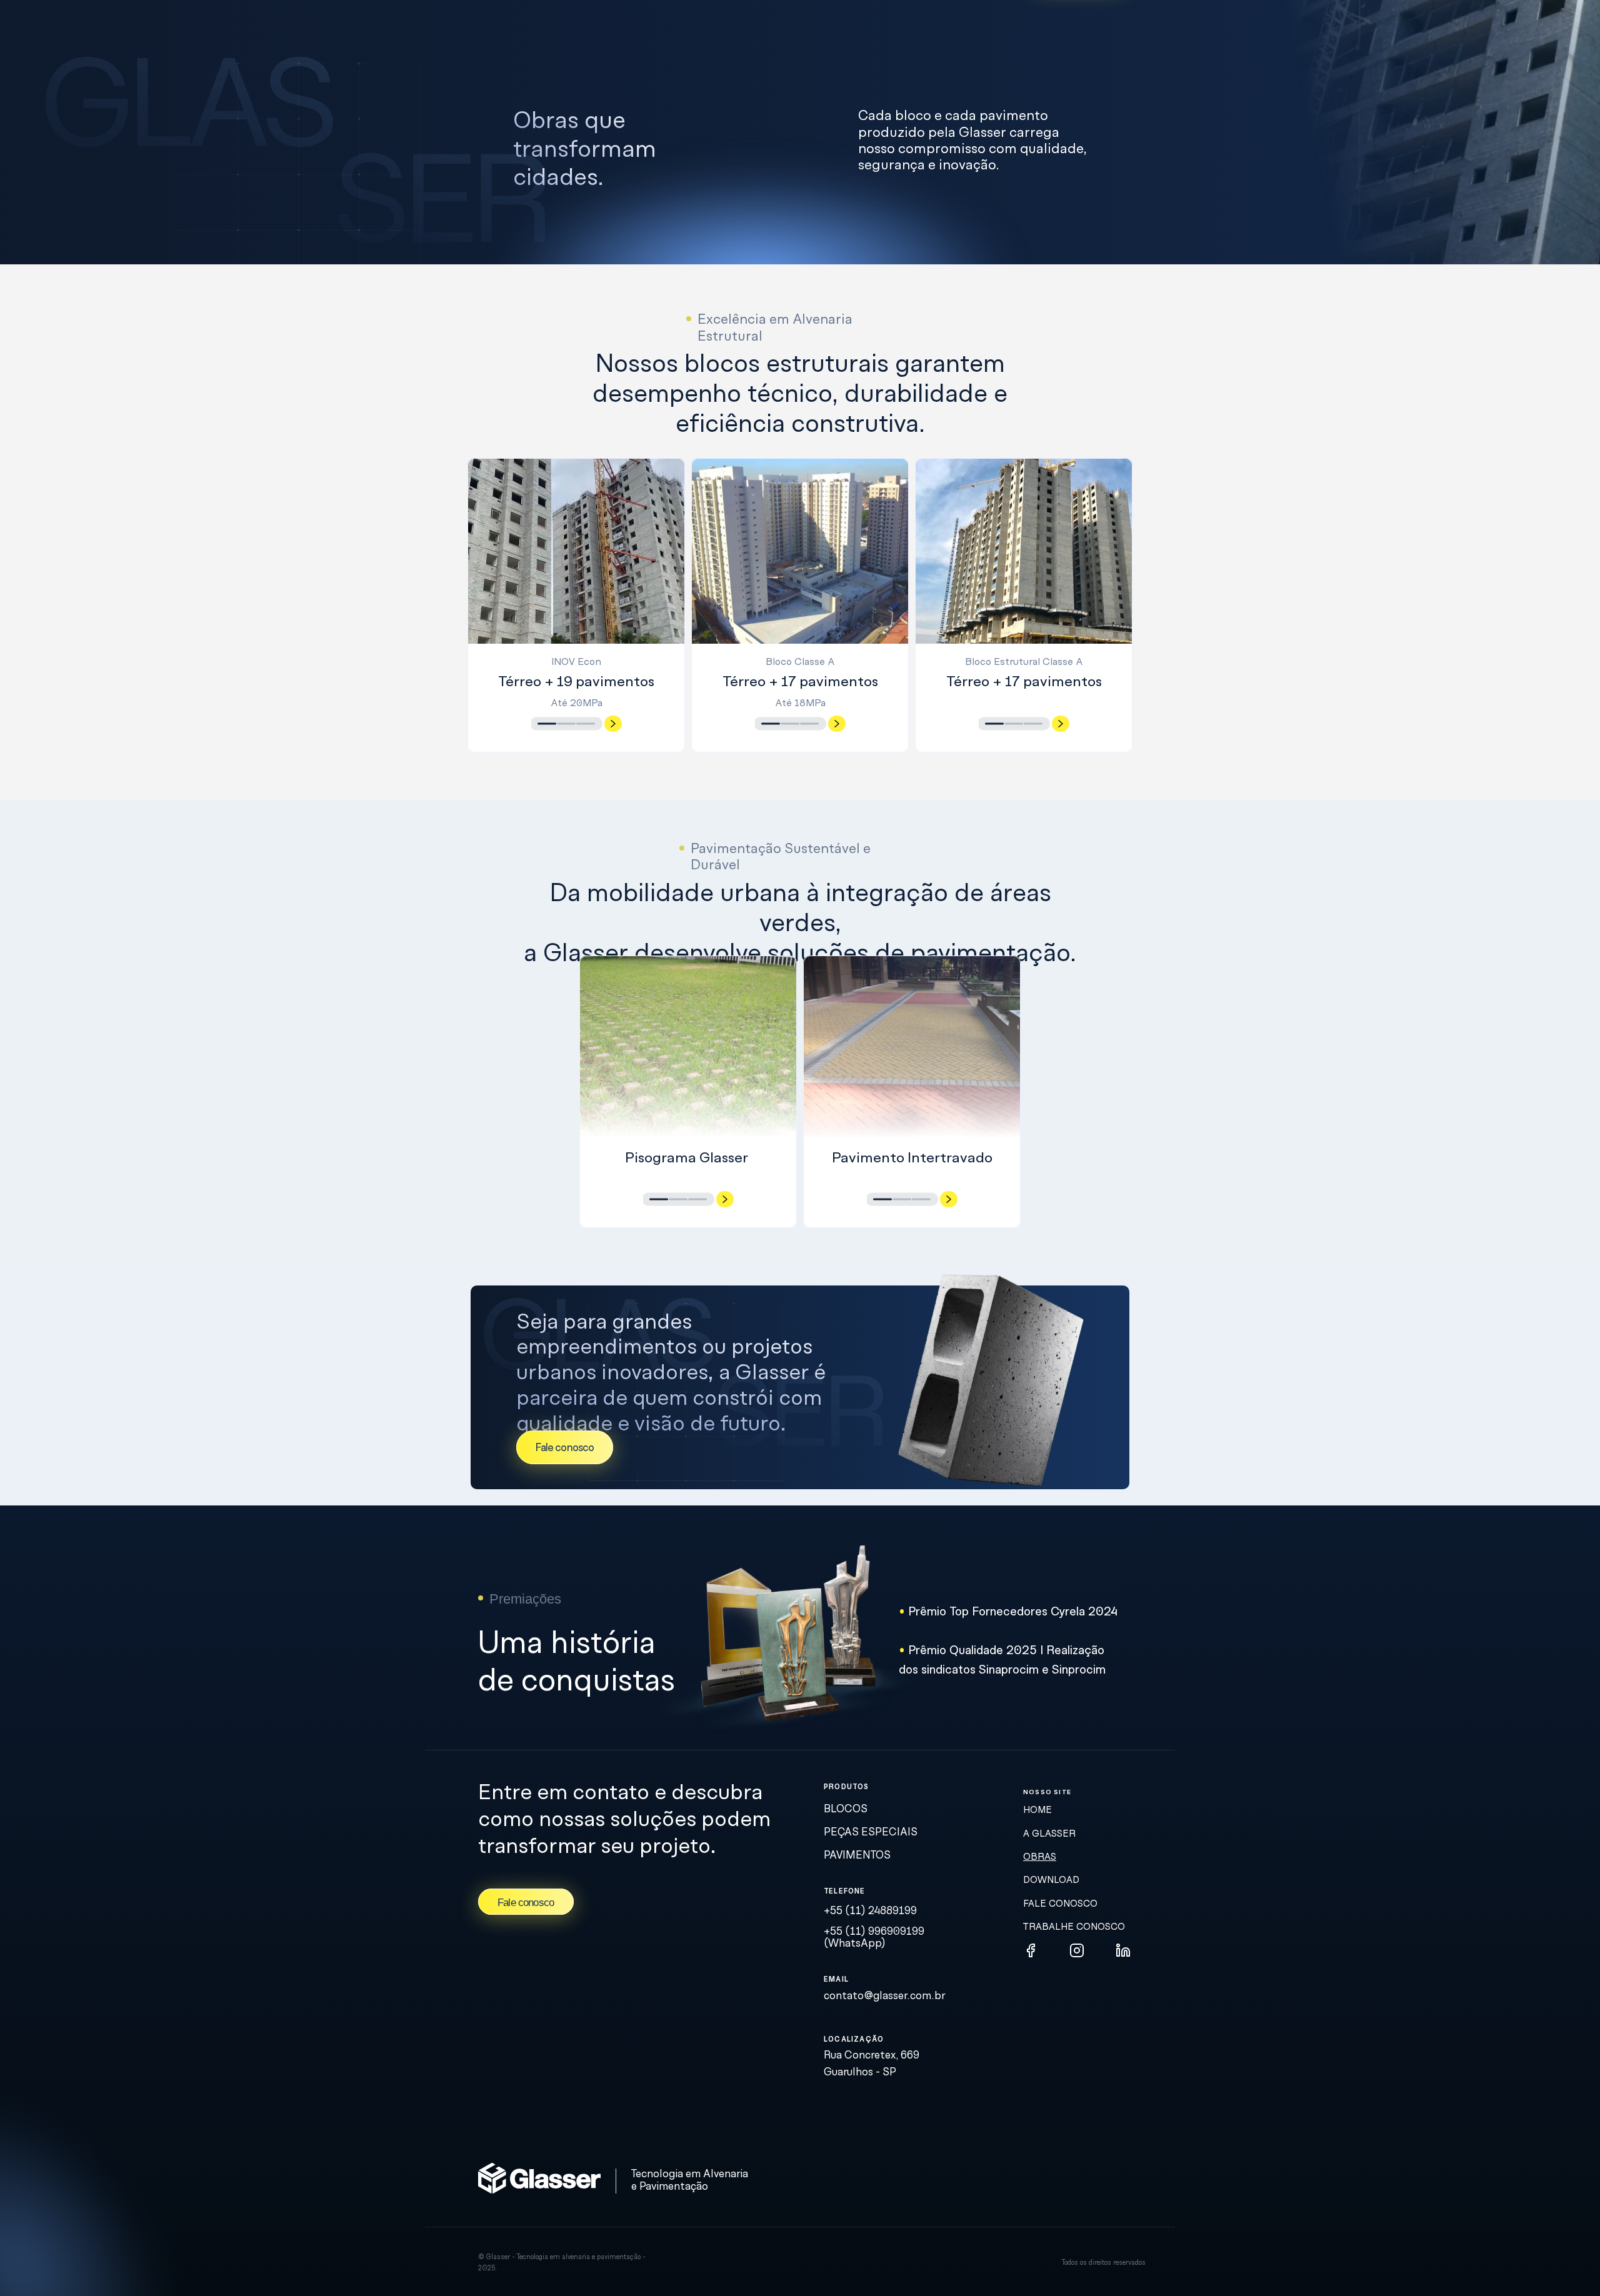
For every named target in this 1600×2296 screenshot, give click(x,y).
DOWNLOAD (1051, 1880)
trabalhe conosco (1074, 1927)
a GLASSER (1049, 1834)
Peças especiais (871, 1833)
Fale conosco (1060, 1904)
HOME (1037, 1810)
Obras (1040, 1857)
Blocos (847, 1809)
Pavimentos (857, 1856)
